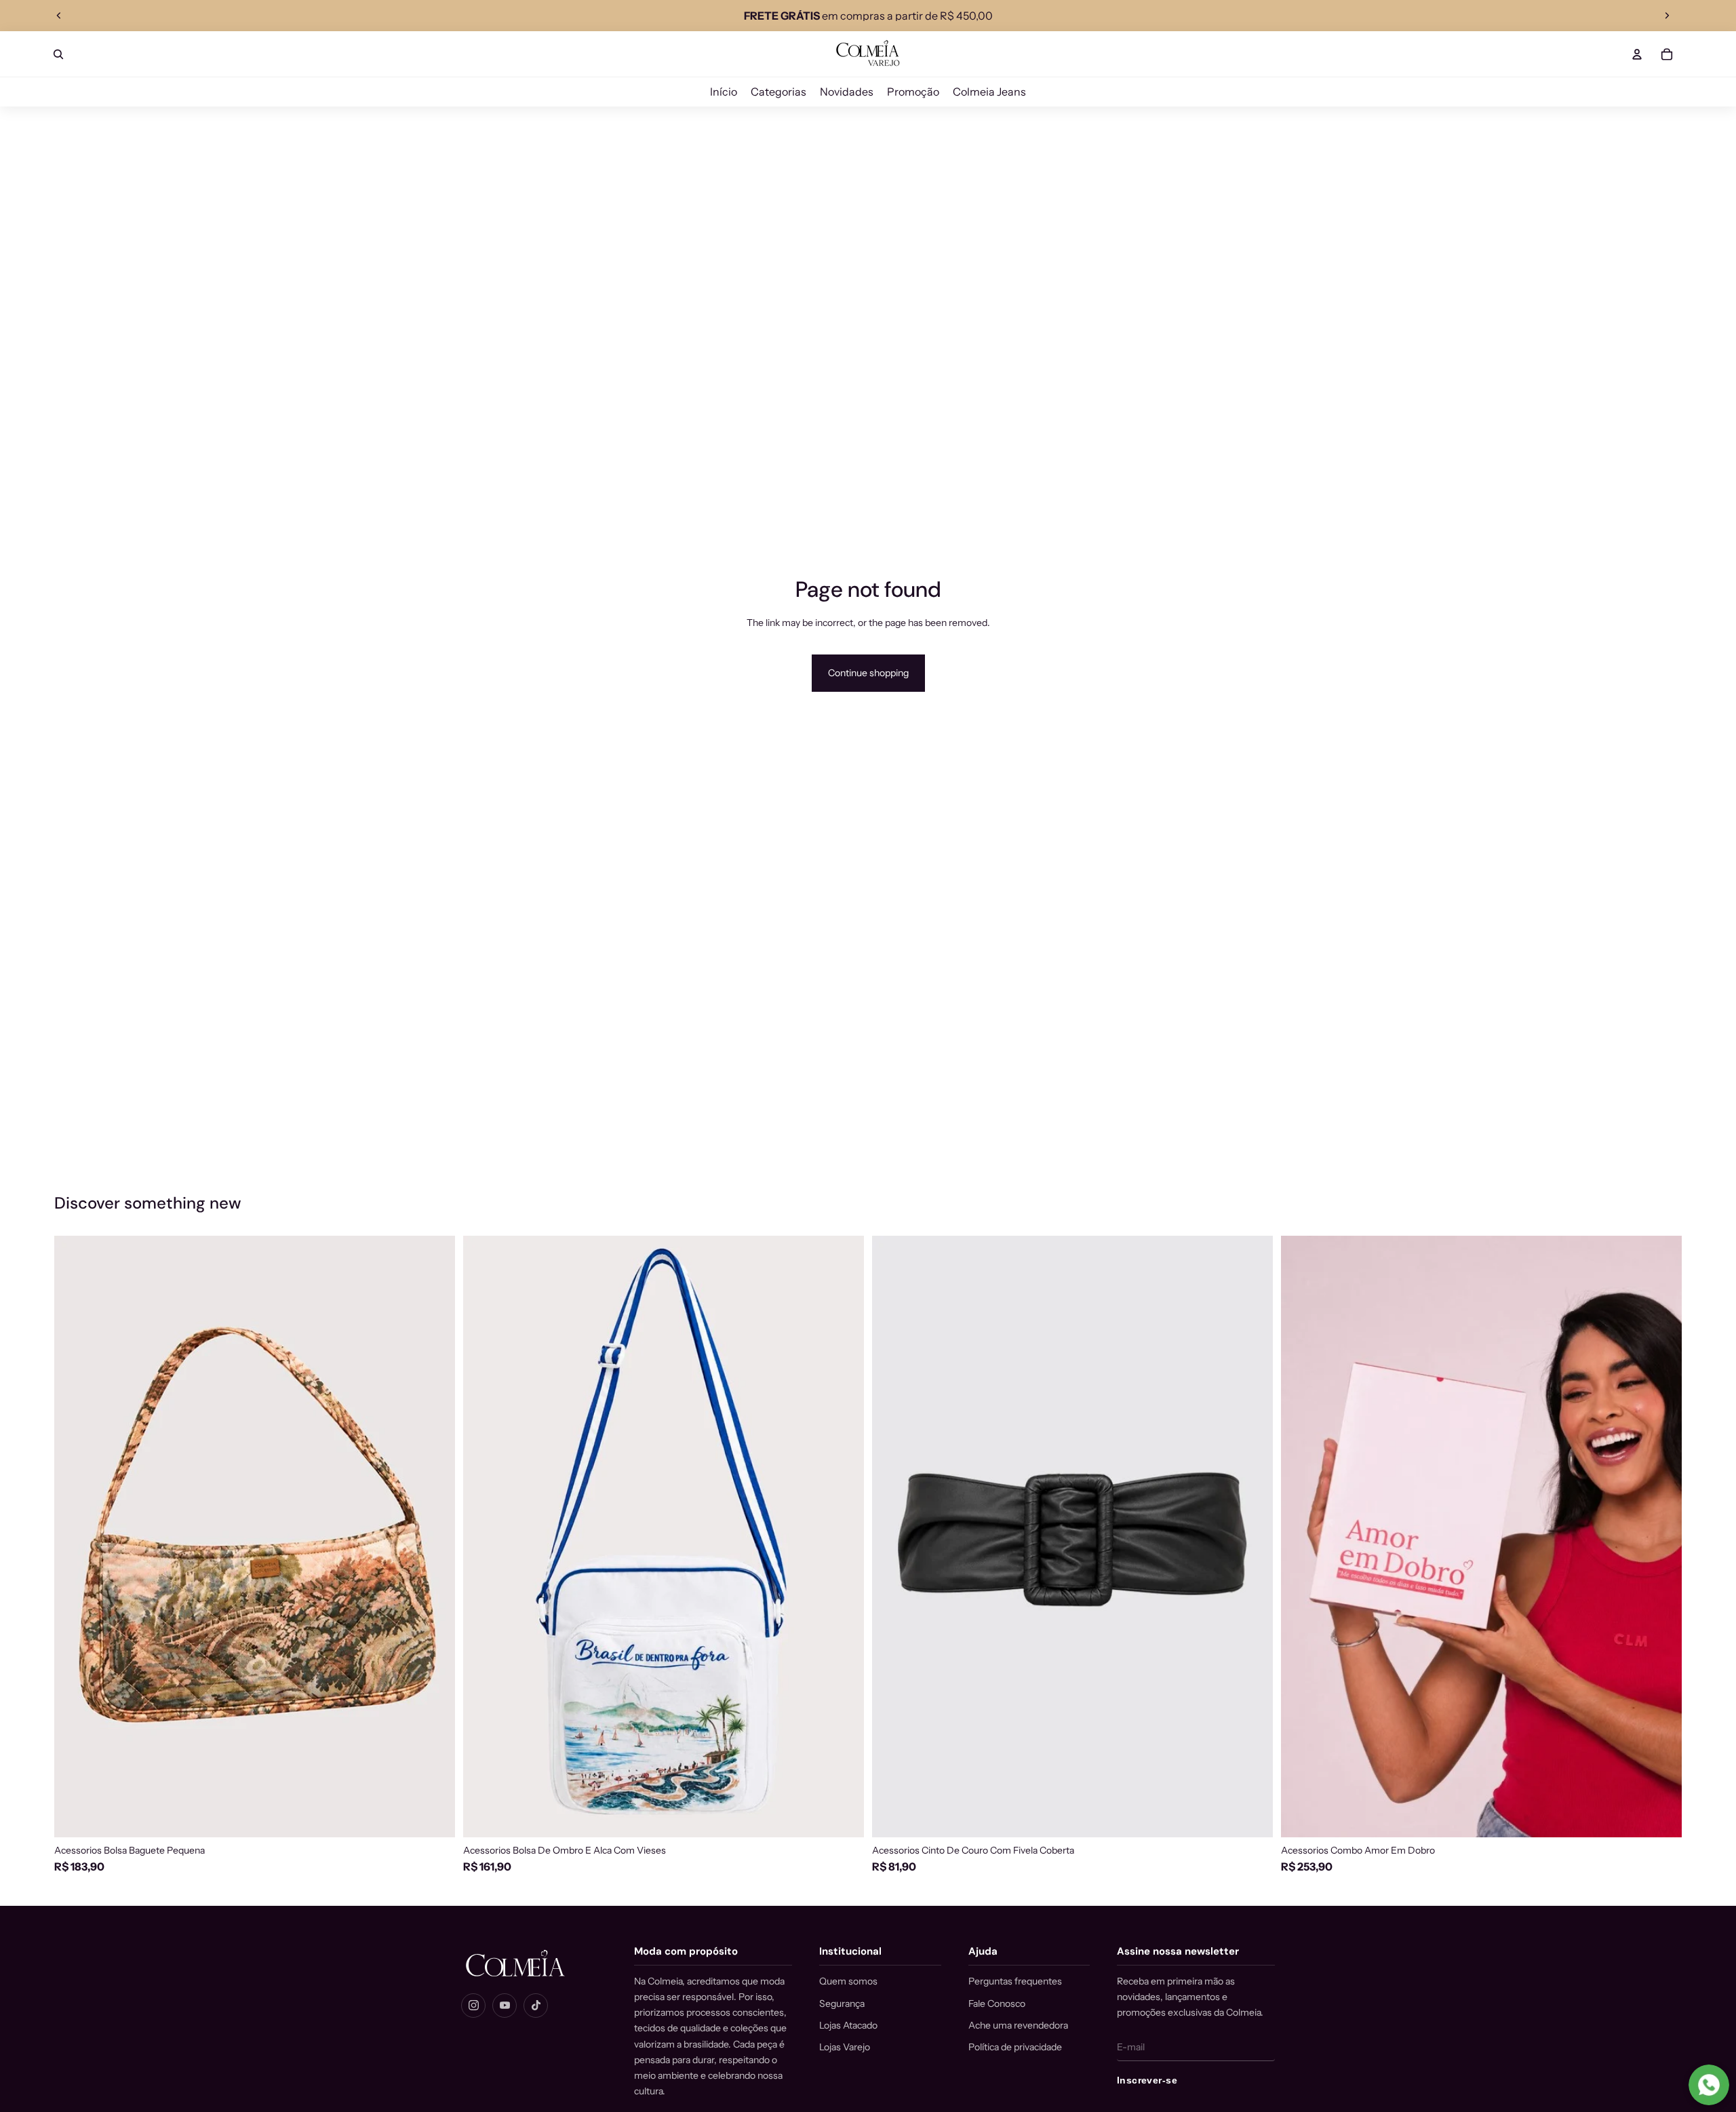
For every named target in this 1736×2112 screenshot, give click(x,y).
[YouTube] (505, 2006)
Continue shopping (868, 673)
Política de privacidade (1015, 2047)
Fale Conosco (997, 2003)
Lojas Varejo (845, 2047)
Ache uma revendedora (1018, 2025)
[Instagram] (473, 2006)
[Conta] (1637, 54)
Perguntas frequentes (1015, 1981)
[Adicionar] (434, 1816)
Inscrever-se (1147, 2080)
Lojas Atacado (848, 2025)
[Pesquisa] (58, 54)
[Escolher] (1252, 1816)
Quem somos (848, 1981)
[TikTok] (536, 2006)
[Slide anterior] (59, 16)
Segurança (842, 2003)
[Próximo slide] (1667, 16)
